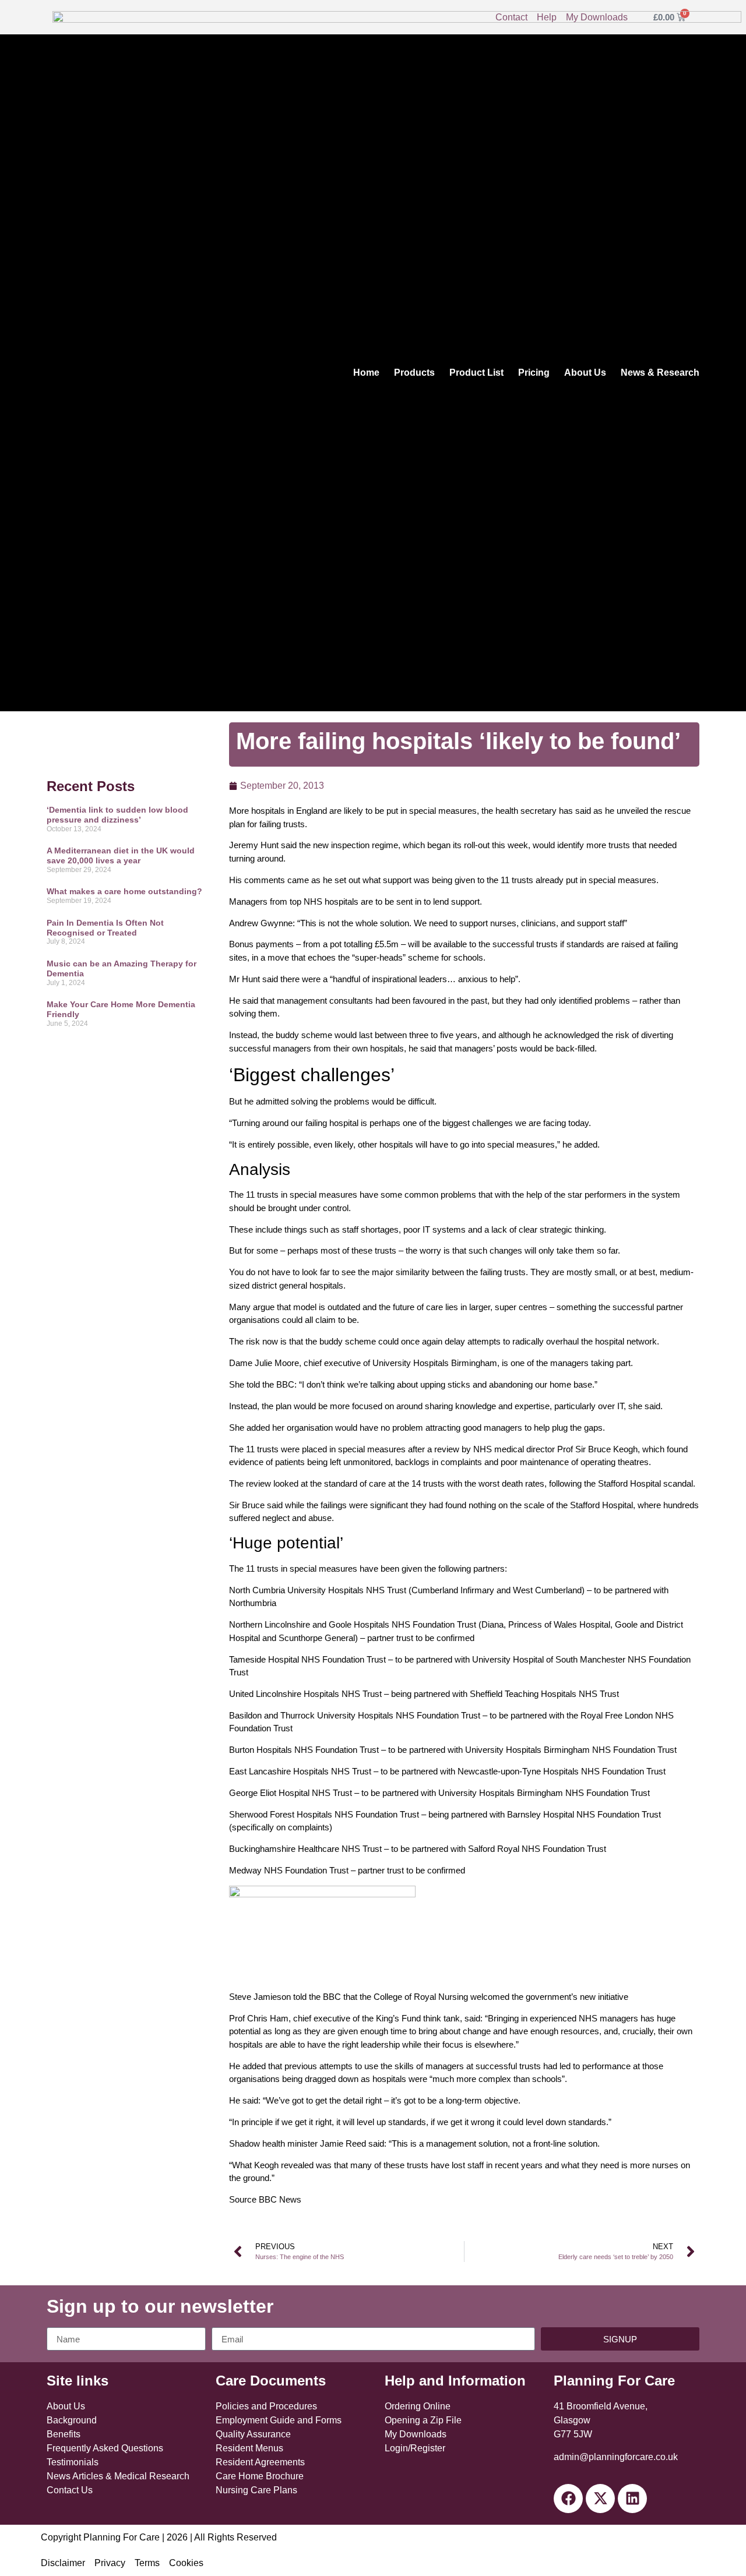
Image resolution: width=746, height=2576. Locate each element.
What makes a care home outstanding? (124, 891)
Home (366, 373)
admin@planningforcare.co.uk (616, 2457)
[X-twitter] (600, 2499)
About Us (585, 373)
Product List (476, 373)
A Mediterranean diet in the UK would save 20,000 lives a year (121, 855)
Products (414, 373)
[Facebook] (568, 2499)
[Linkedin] (632, 2499)
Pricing (534, 373)
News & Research (660, 373)
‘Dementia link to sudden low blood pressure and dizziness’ (117, 815)
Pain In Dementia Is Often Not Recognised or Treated (105, 928)
